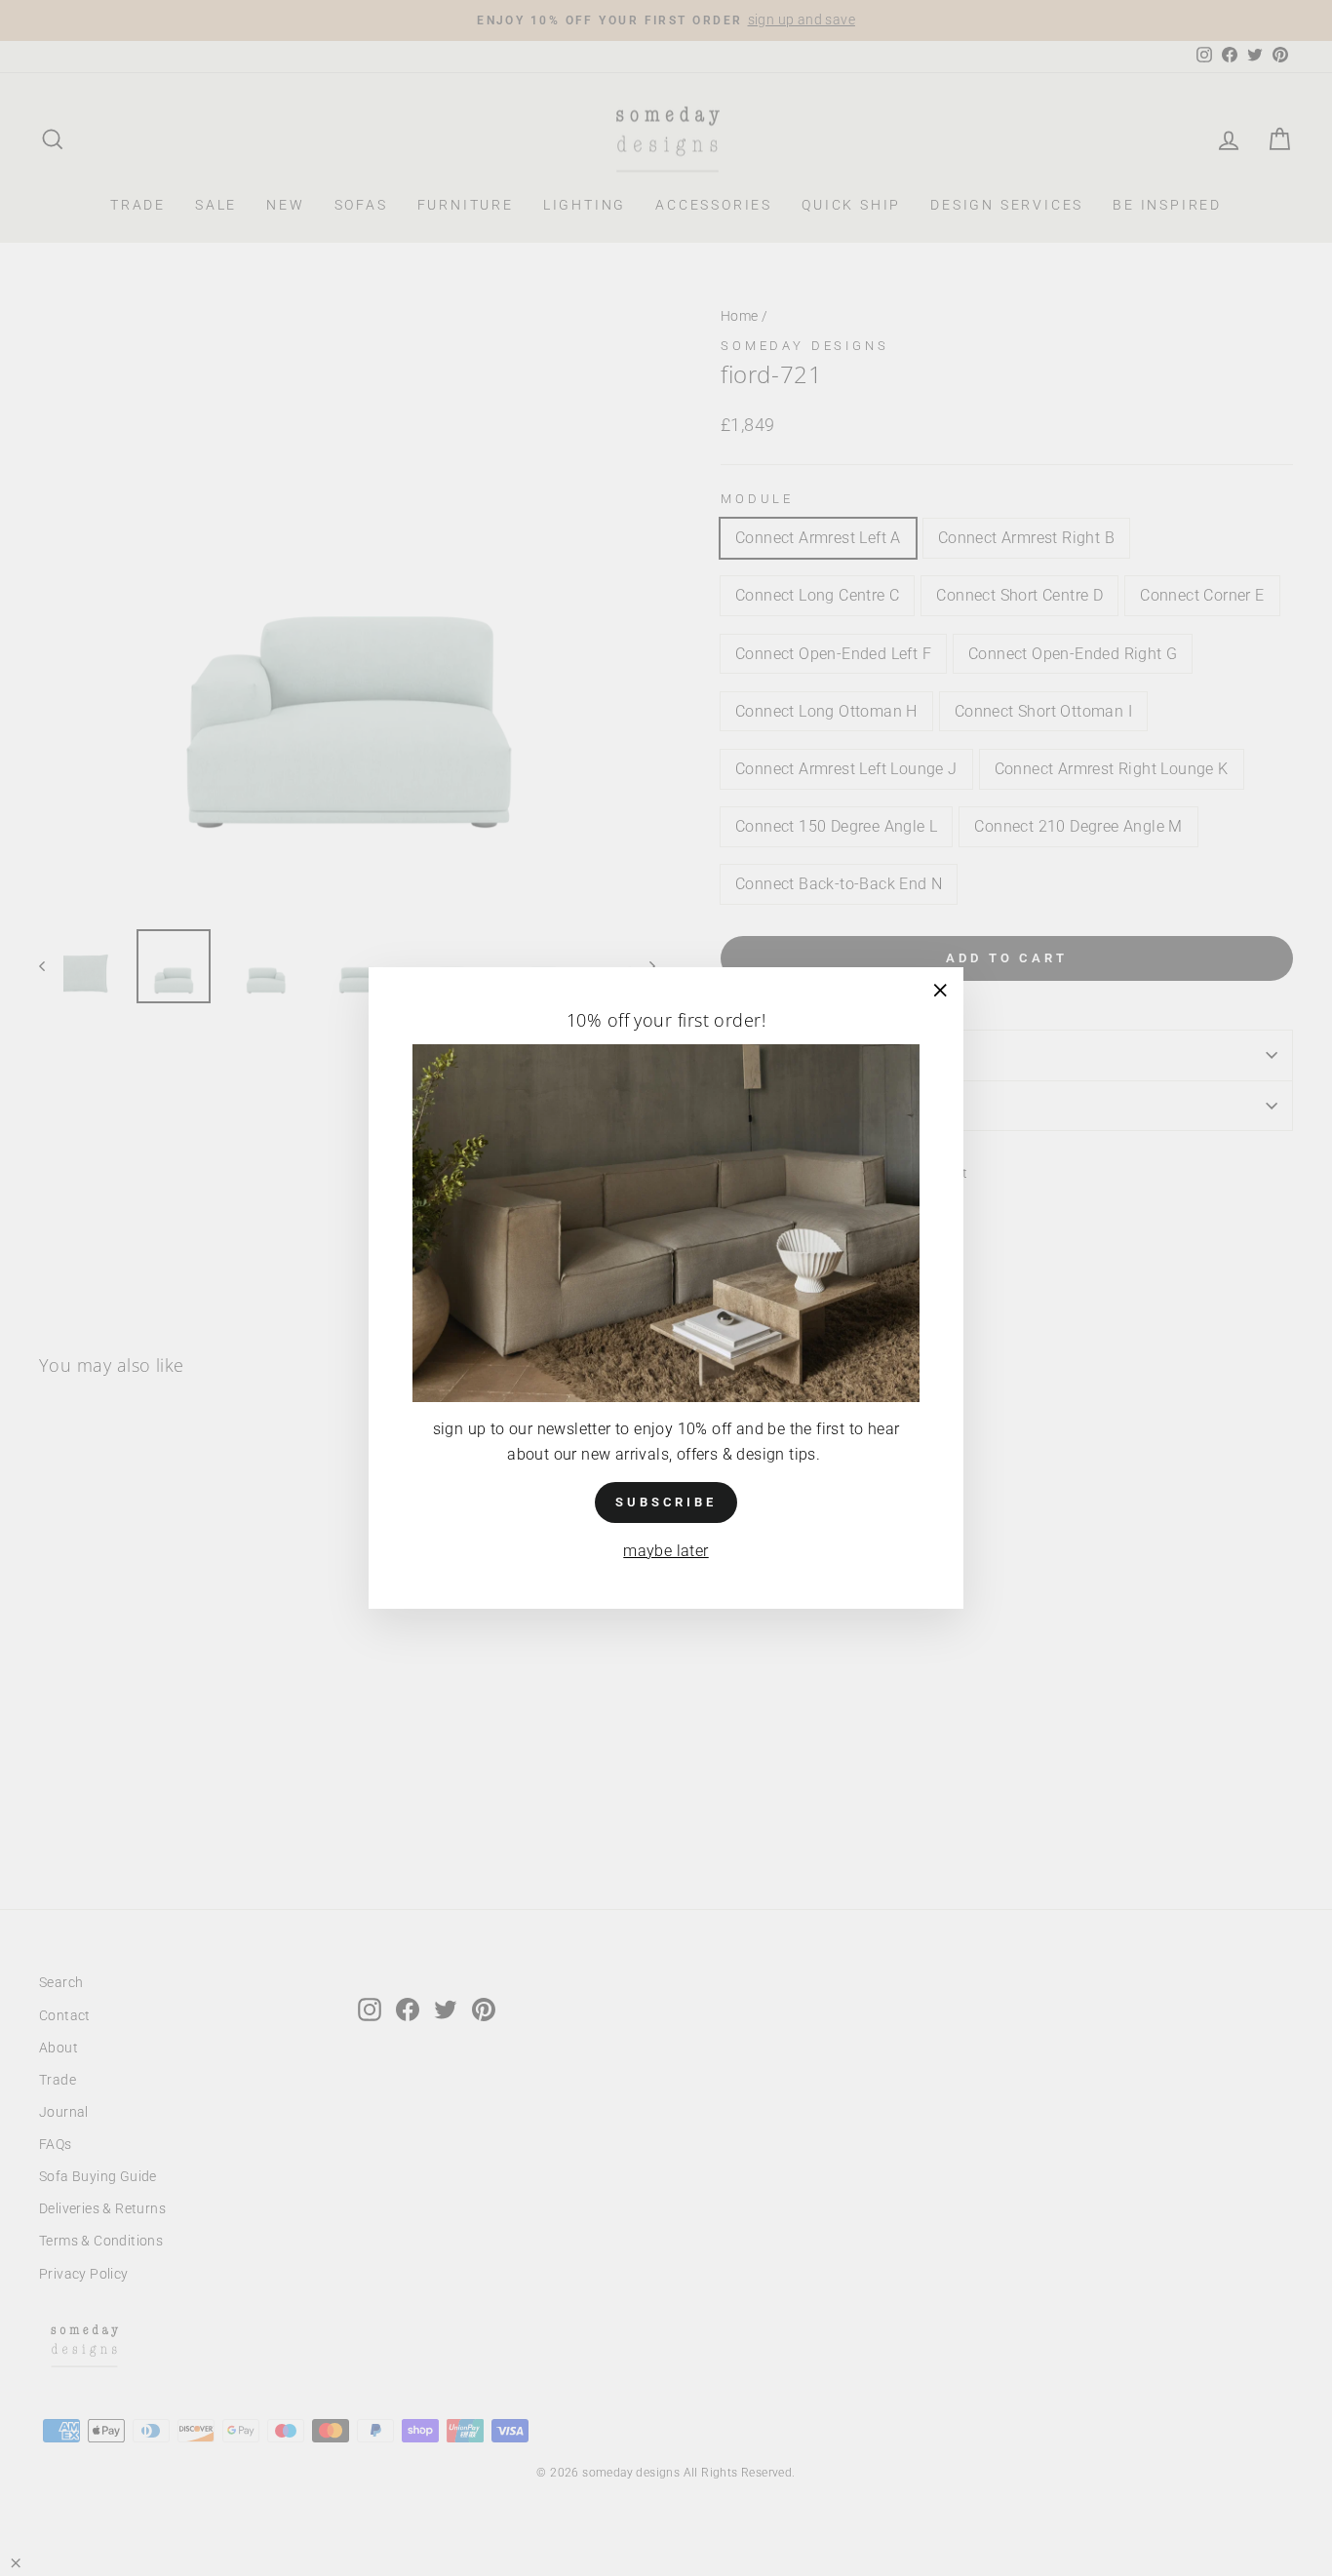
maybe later (666, 1551)
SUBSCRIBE (666, 1502)
